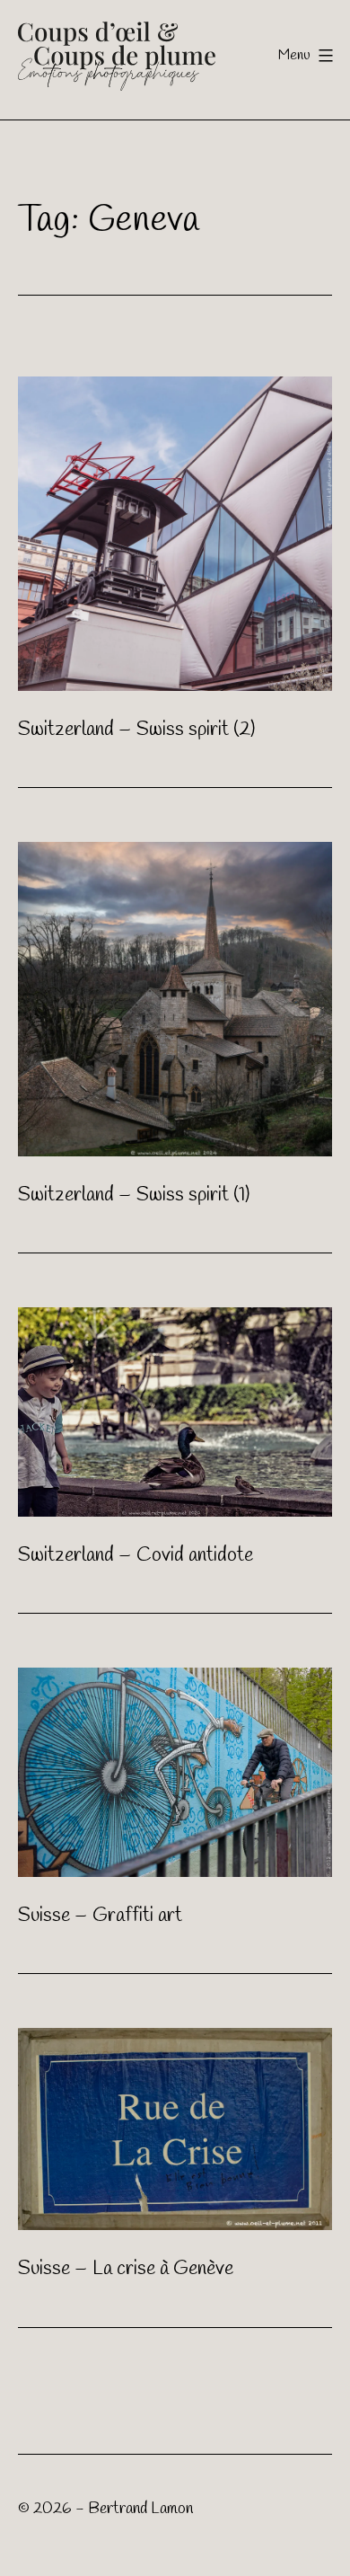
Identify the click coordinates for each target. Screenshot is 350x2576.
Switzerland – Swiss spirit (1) (134, 1195)
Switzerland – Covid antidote (136, 1555)
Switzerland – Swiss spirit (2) (136, 730)
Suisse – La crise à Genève (126, 2269)
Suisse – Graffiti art (100, 1916)
